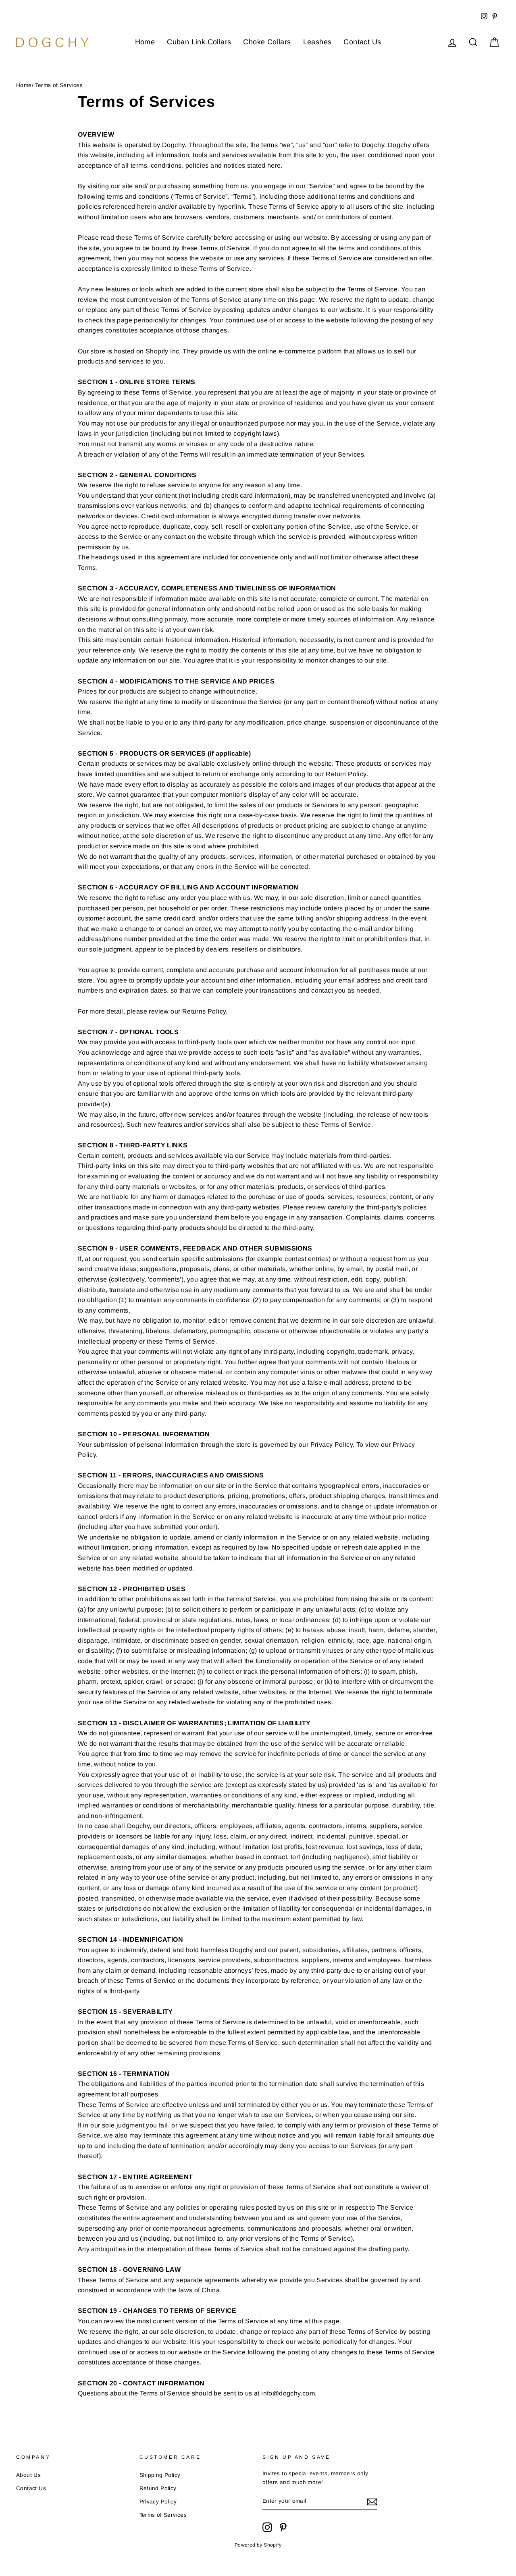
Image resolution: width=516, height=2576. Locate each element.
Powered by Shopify (258, 2545)
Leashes (317, 42)
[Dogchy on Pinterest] (283, 2527)
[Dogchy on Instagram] (267, 2527)
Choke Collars (267, 42)
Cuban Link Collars (199, 42)
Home (145, 42)
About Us (28, 2475)
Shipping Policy (160, 2475)
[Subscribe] (372, 2501)
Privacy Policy (158, 2502)
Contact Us (362, 42)
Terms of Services (163, 2515)
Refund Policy (158, 2488)
